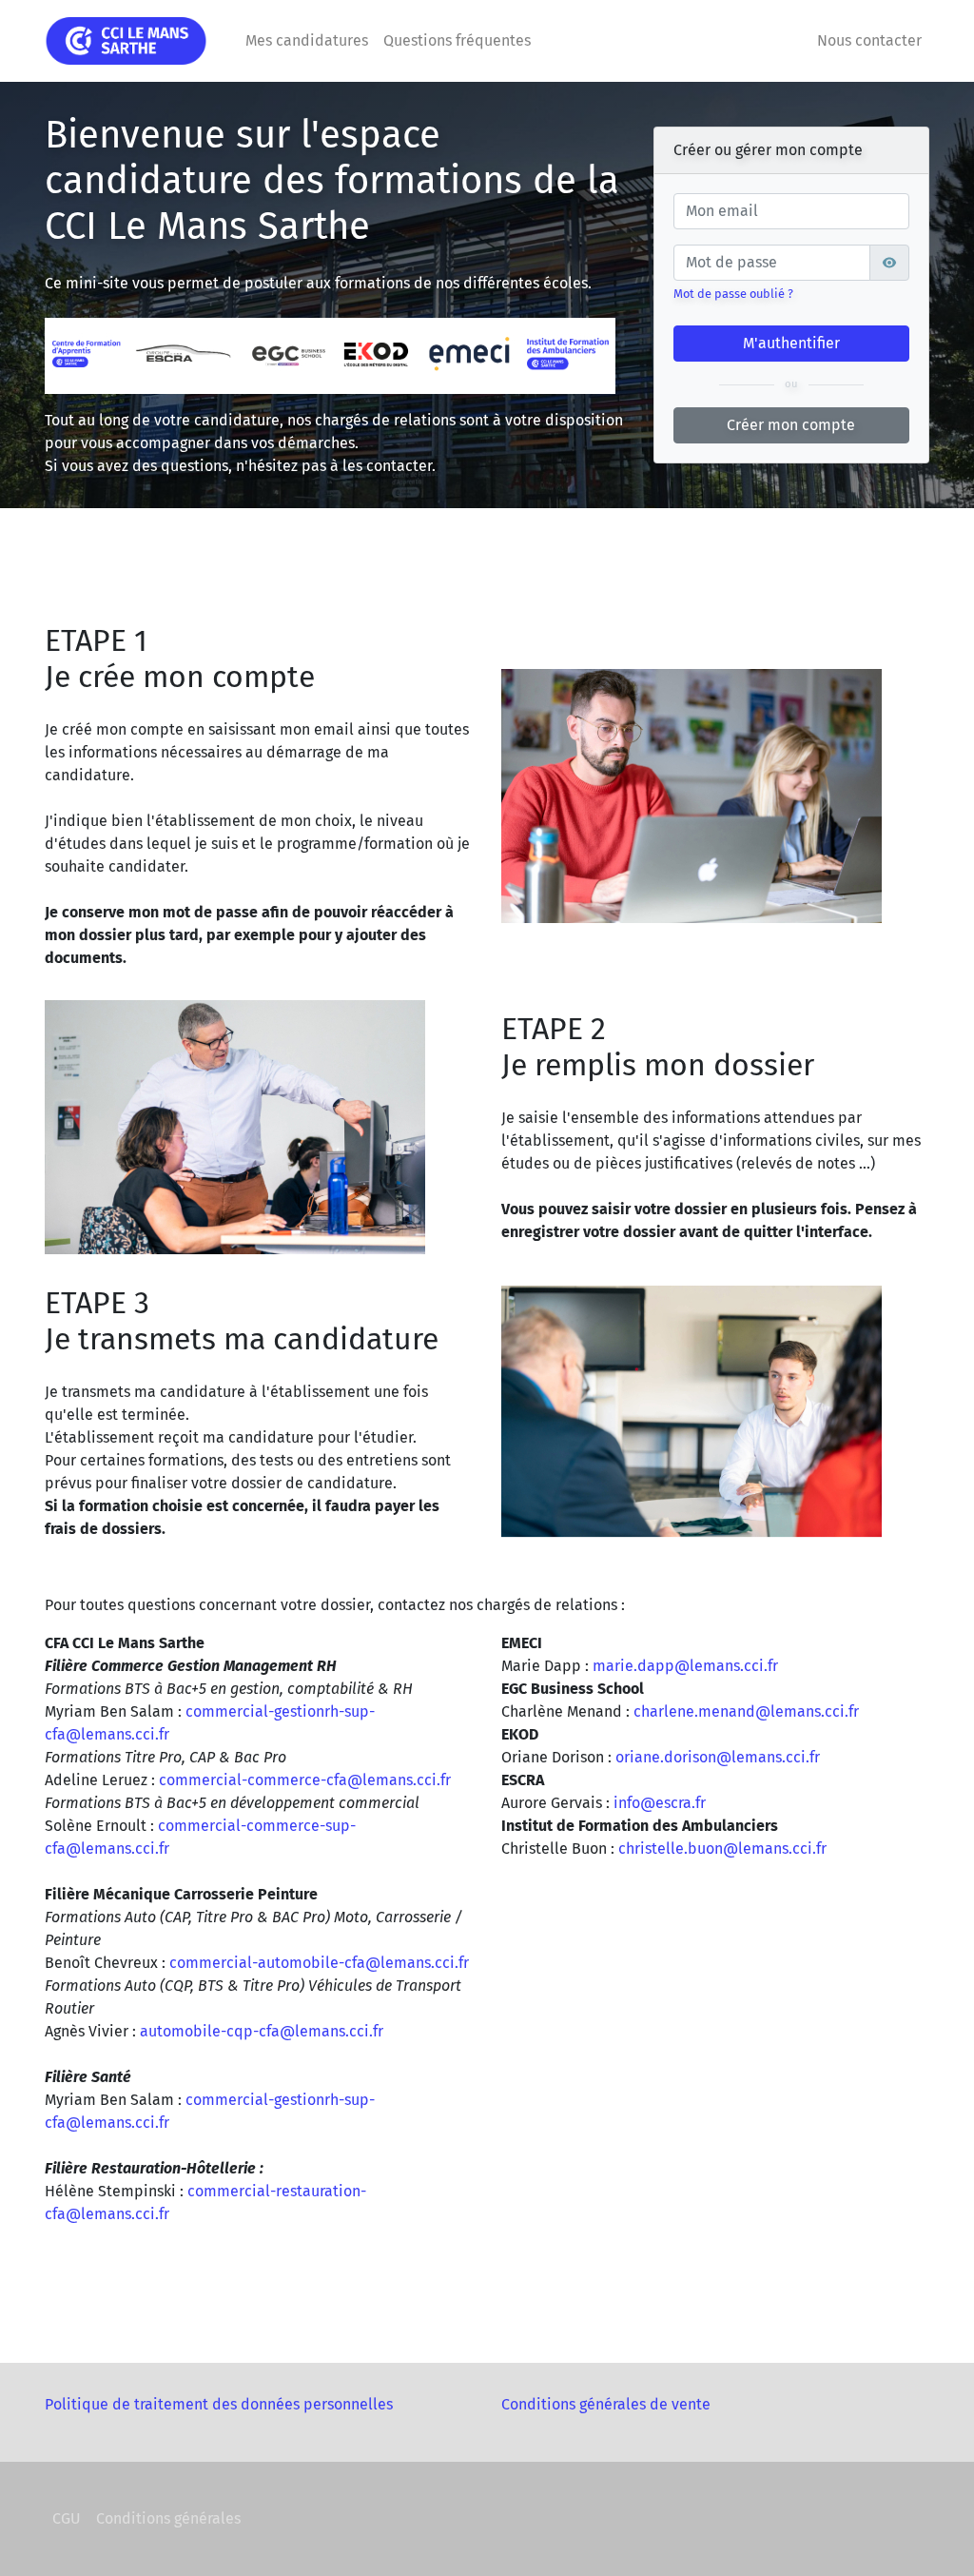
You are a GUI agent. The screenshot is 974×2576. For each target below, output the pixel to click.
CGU (67, 2518)
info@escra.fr (660, 1803)
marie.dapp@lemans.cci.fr (685, 1666)
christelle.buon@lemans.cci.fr (722, 1848)
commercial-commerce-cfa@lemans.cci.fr (305, 1780)
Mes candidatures (307, 40)
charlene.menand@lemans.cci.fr (746, 1711)
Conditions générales (168, 2518)
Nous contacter (869, 40)
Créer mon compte (791, 425)
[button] (889, 263)
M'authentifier (791, 343)
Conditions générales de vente (606, 2404)
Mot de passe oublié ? (733, 294)
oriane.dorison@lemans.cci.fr (718, 1757)
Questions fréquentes (457, 40)
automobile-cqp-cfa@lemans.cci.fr (262, 2031)
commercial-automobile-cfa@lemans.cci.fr (319, 1963)
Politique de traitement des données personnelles (219, 2404)
